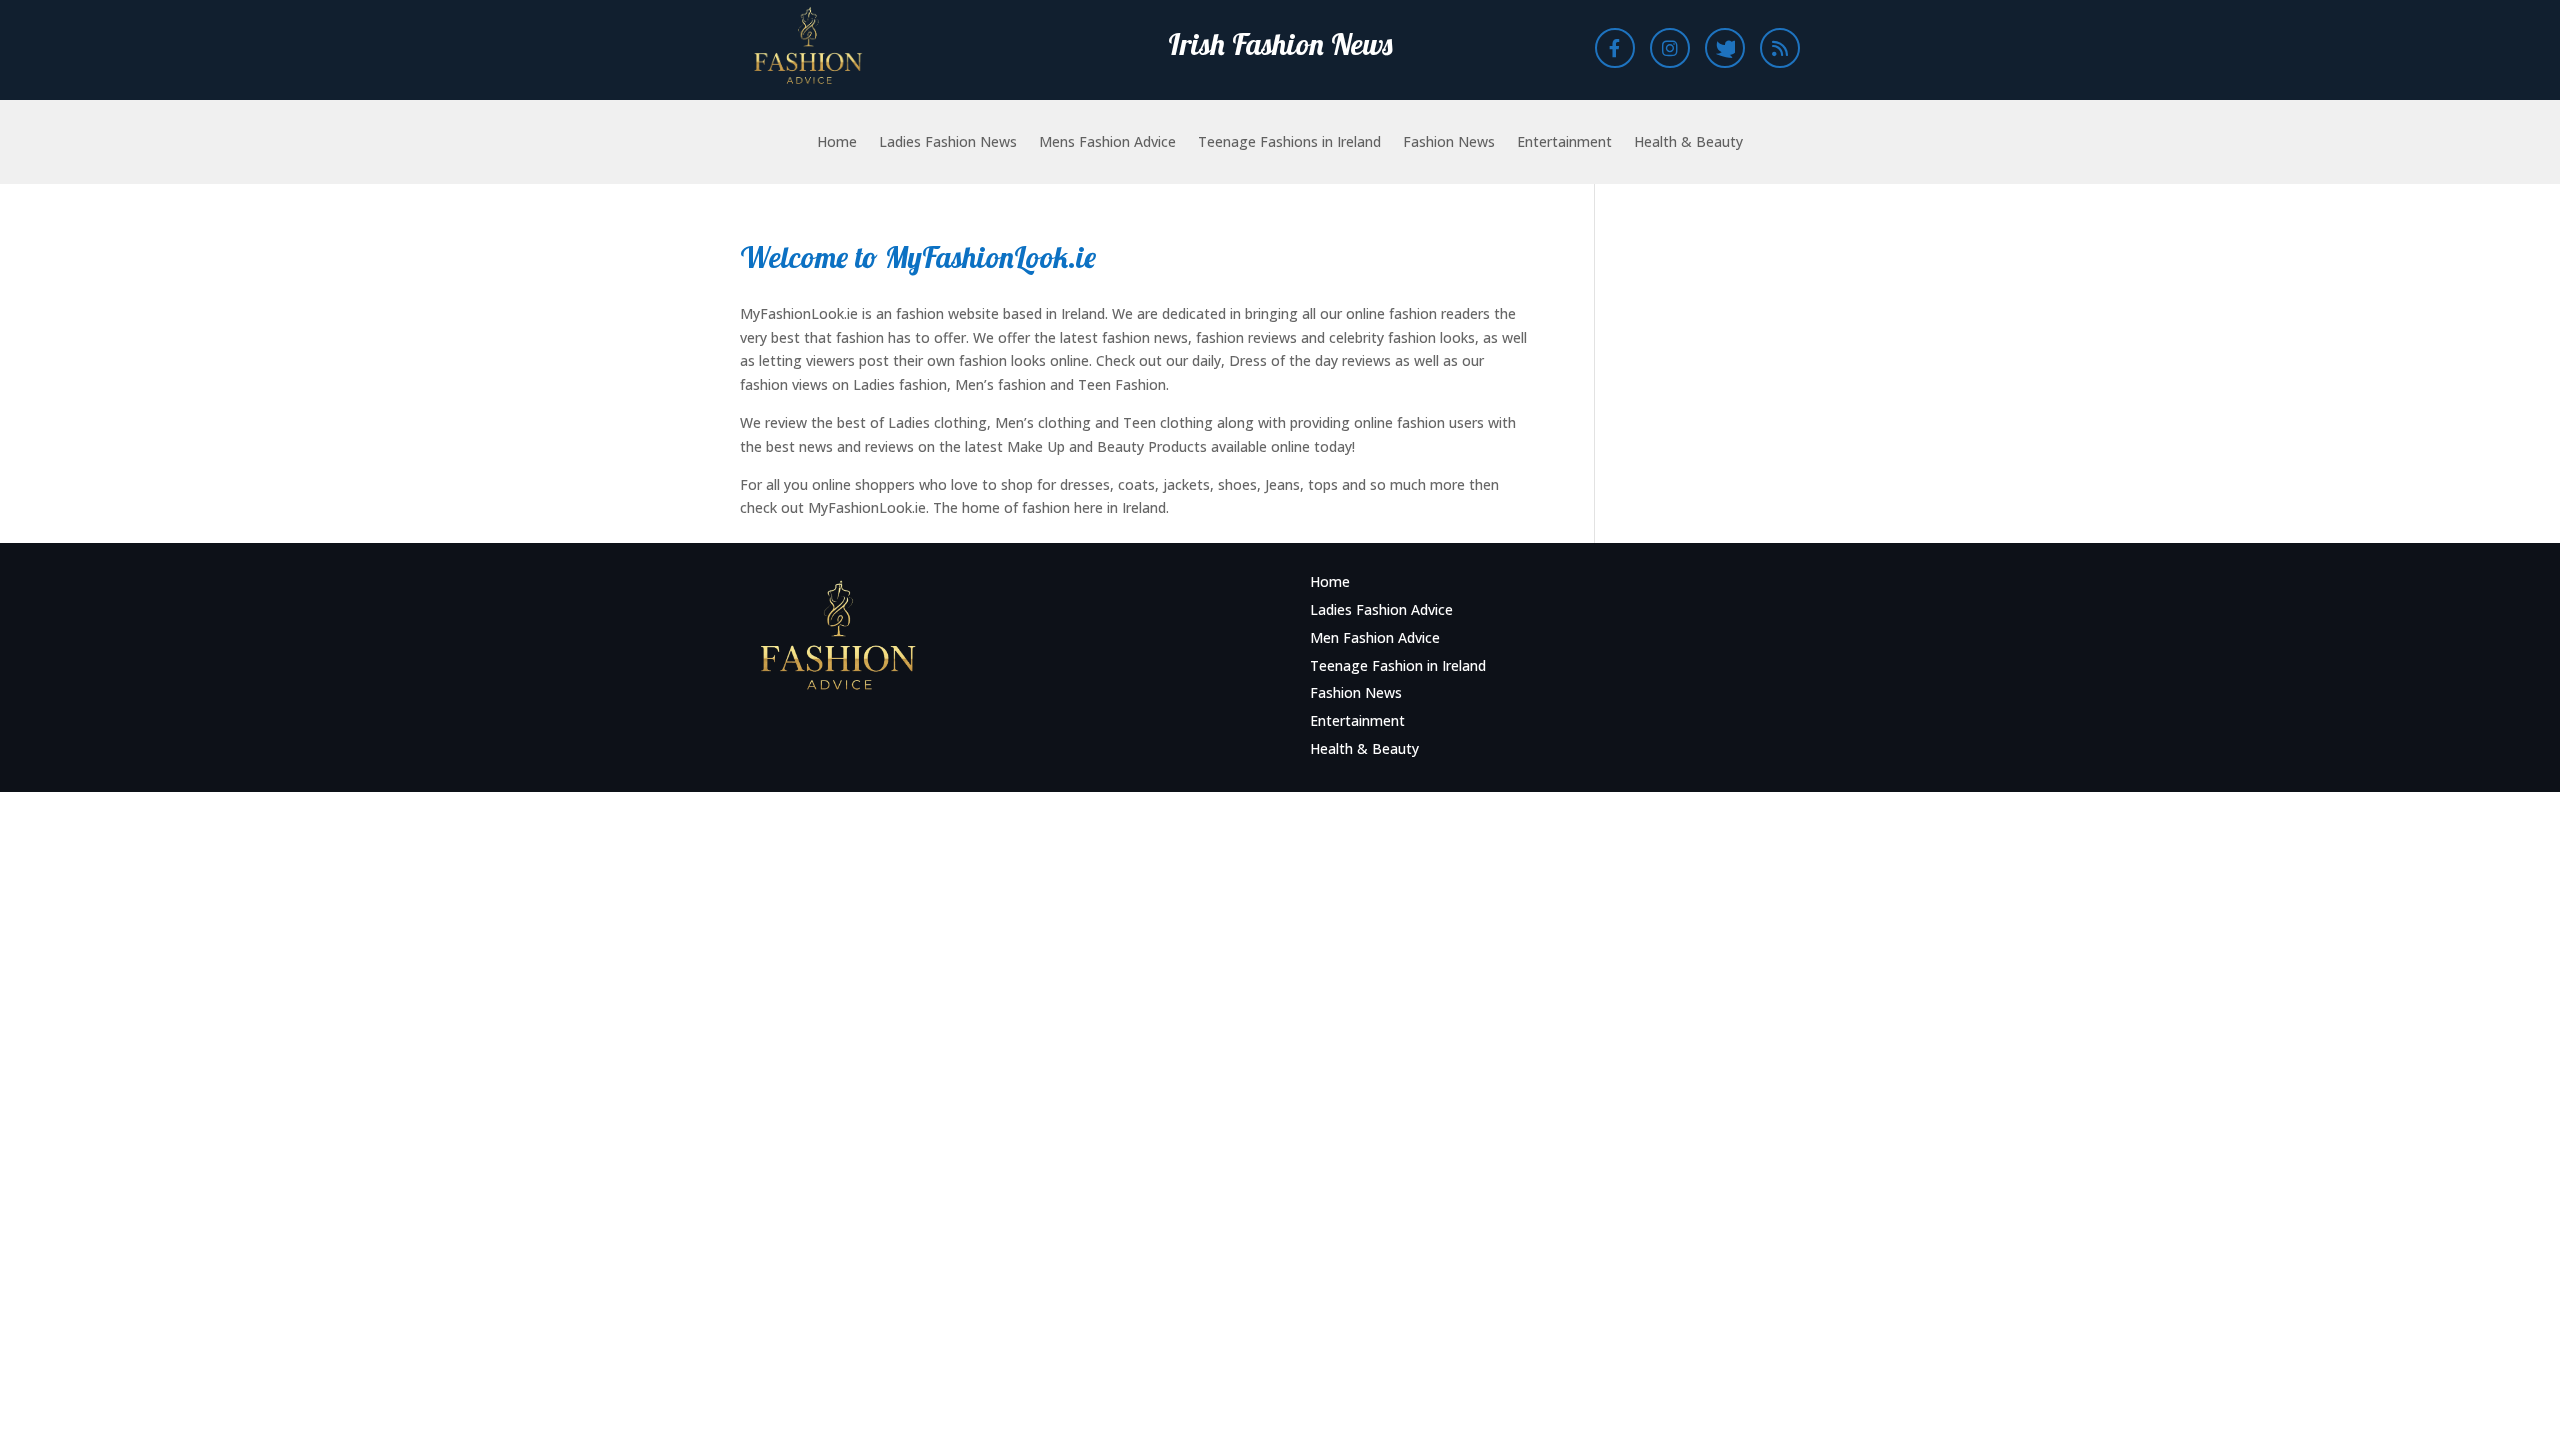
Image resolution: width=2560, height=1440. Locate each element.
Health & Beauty (1688, 143)
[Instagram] (1670, 48)
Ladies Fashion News (948, 143)
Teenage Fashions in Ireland (1289, 143)
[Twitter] (1725, 48)
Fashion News (1449, 143)
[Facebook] (1615, 48)
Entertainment (1564, 143)
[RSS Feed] (1780, 48)
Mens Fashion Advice (1107, 143)
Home (837, 143)
